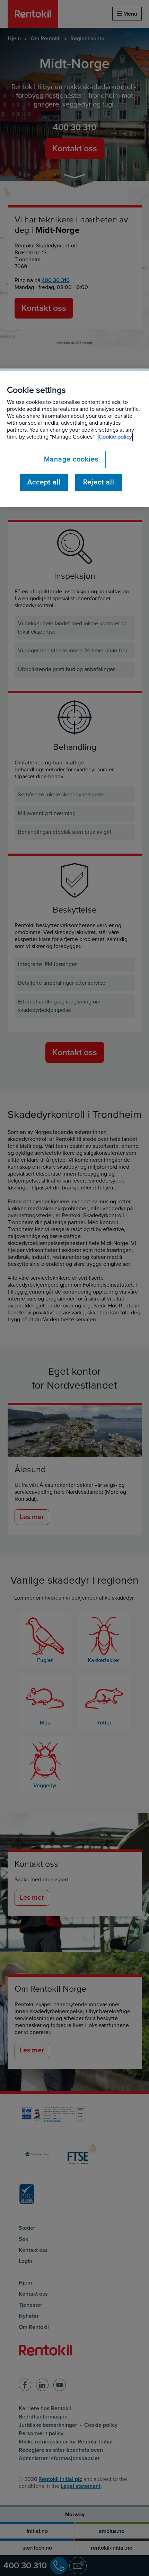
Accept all (44, 482)
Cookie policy (115, 437)
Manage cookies (71, 459)
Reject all (99, 482)
